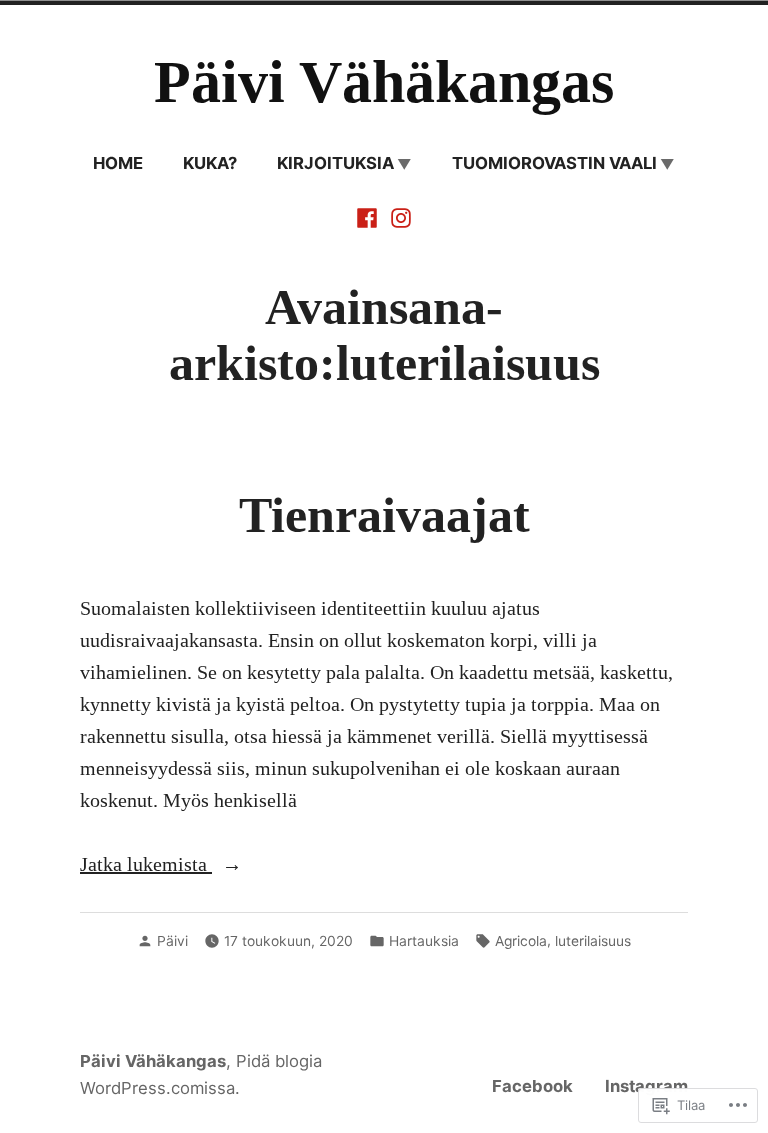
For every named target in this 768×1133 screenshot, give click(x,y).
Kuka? (210, 163)
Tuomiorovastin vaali (554, 163)
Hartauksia (424, 941)
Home (118, 163)
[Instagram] (399, 216)
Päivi (172, 941)
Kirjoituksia (335, 163)
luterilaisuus (593, 941)
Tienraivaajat (384, 515)
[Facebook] (369, 216)
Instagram (646, 1086)
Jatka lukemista (146, 863)
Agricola (521, 941)
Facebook (532, 1086)
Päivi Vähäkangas (384, 82)
